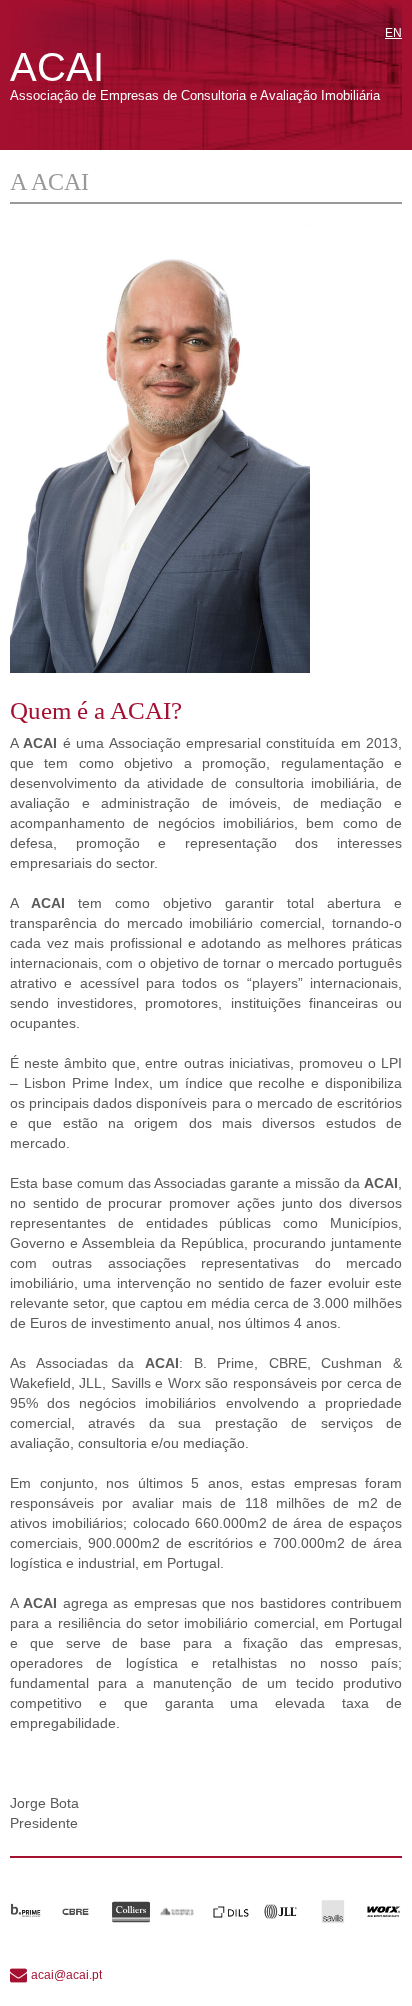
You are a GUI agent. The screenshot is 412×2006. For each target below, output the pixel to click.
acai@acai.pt (66, 1975)
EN (393, 33)
